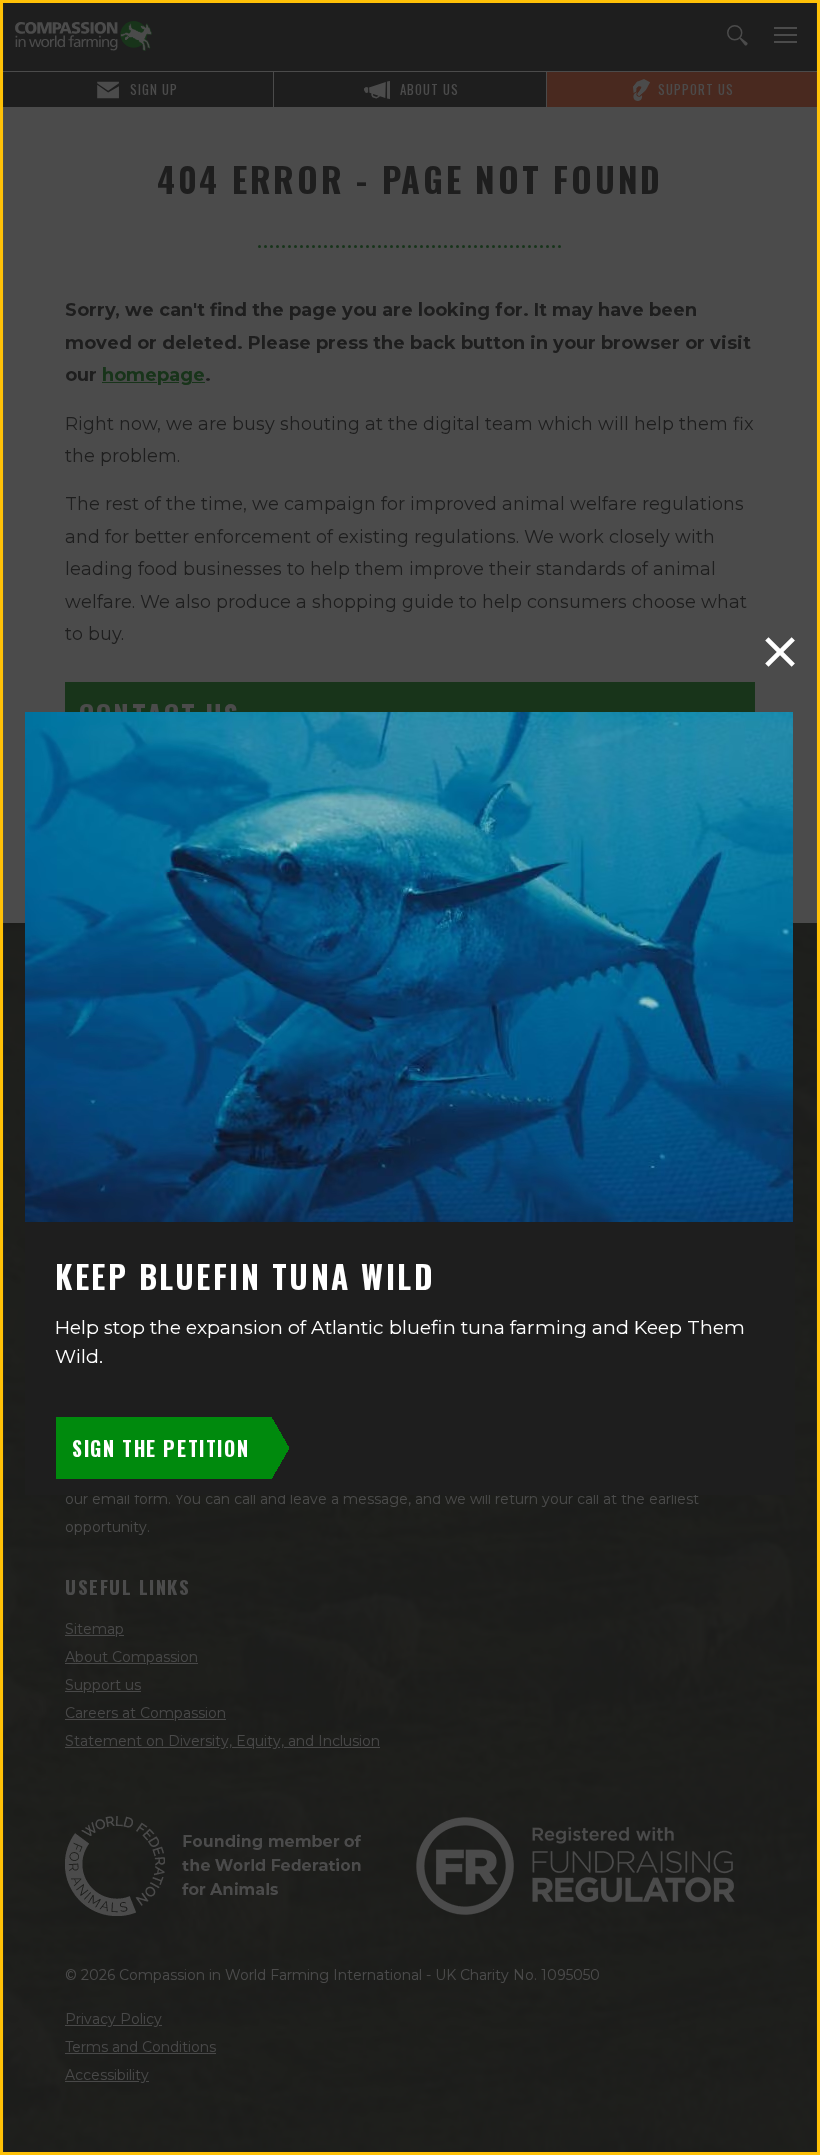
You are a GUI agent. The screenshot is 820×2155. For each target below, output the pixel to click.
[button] (780, 652)
